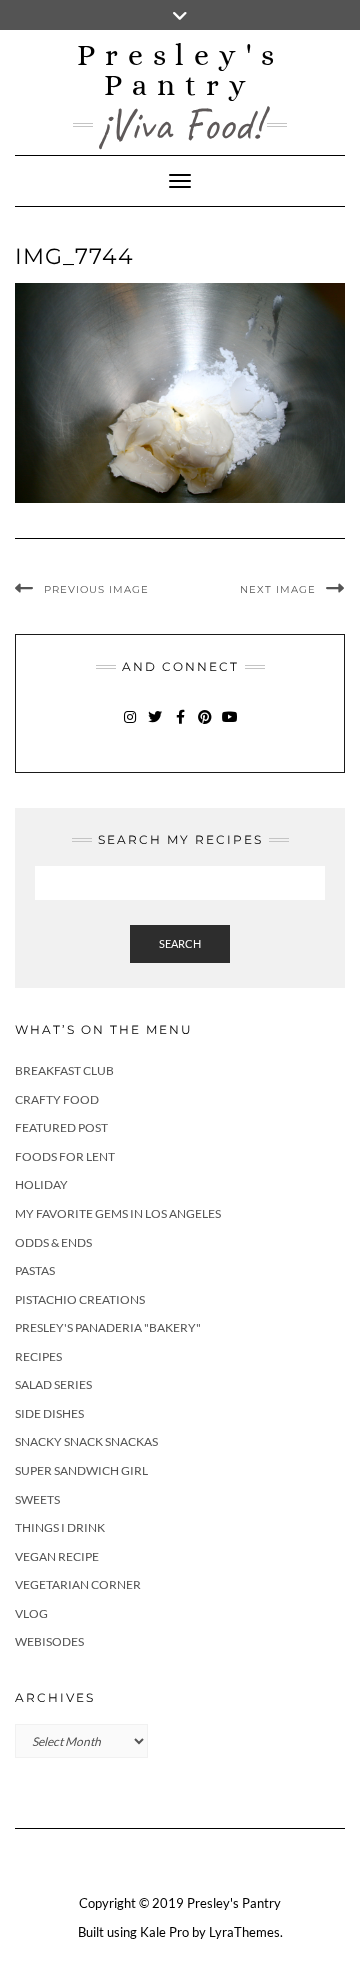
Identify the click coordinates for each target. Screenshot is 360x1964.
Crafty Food (57, 1099)
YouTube (230, 726)
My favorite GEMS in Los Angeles (118, 1213)
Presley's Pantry (180, 70)
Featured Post (61, 1127)
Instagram (130, 726)
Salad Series (53, 1384)
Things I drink (60, 1527)
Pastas (35, 1270)
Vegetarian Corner (78, 1584)
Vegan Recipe (57, 1556)
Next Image (278, 589)
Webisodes (49, 1641)
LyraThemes (244, 1932)
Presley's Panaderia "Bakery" (108, 1327)
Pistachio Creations (80, 1299)
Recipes (38, 1356)
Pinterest (205, 726)
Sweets (37, 1499)
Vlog (31, 1613)
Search (180, 943)
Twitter (155, 726)
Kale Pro (164, 1932)
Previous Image (96, 589)
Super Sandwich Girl (81, 1470)
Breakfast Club (64, 1070)
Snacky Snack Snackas (86, 1441)
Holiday (41, 1184)
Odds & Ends (53, 1242)
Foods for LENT (65, 1156)
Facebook (180, 726)
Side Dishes (49, 1413)
